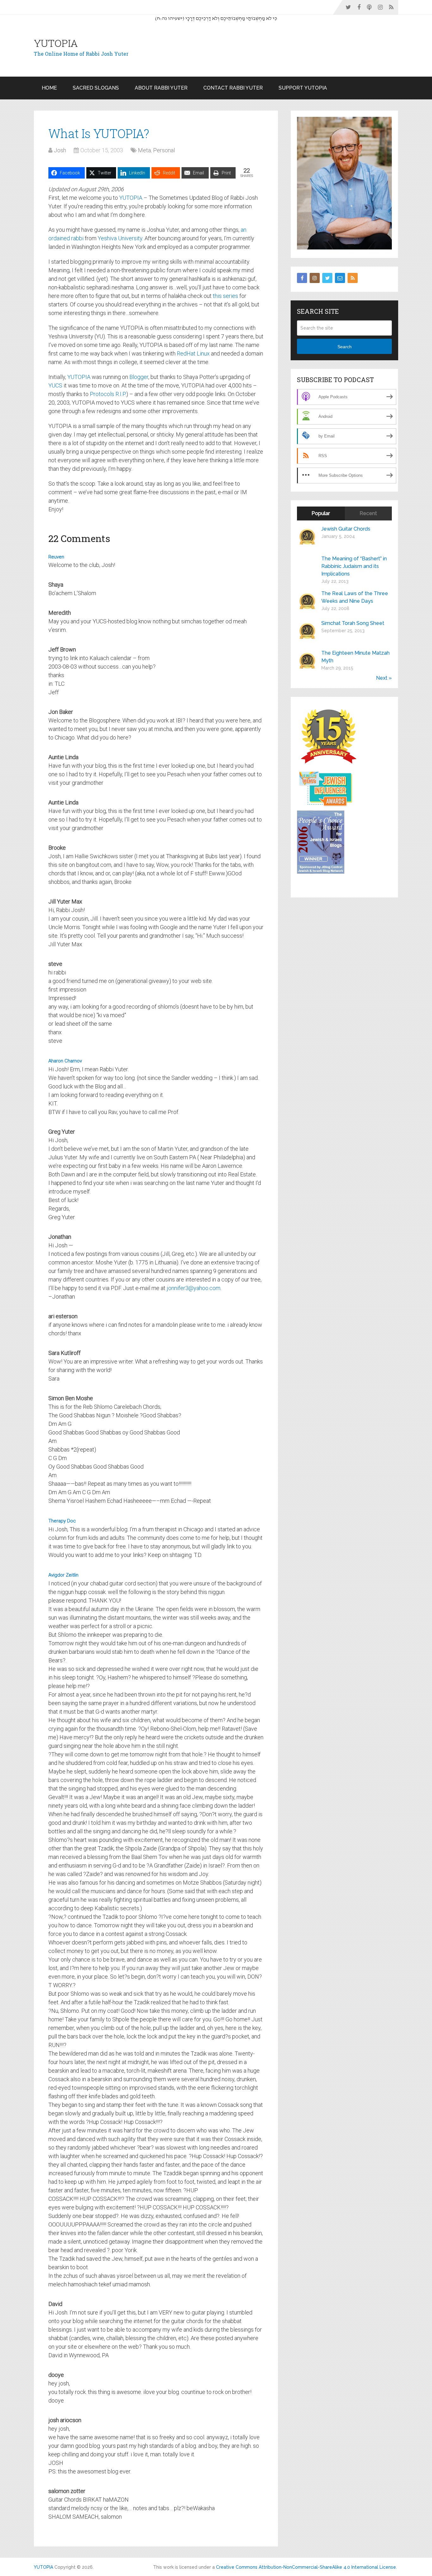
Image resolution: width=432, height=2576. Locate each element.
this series (225, 296)
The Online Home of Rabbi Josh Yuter (81, 54)
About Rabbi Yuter (161, 88)
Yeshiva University (120, 238)
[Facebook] (302, 278)
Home (49, 88)
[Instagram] (315, 278)
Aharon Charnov (65, 1061)
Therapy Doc (62, 1521)
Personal (164, 150)
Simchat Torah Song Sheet (353, 623)
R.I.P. (121, 394)
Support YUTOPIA (303, 88)
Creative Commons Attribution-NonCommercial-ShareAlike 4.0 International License (306, 2567)
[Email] (340, 278)
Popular (321, 513)
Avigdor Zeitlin (63, 1575)
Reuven (56, 557)
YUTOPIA (56, 43)
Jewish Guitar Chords (346, 529)
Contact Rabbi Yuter (233, 88)
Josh (60, 150)
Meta (144, 150)
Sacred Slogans (96, 88)
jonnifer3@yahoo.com (194, 1288)
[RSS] (353, 278)
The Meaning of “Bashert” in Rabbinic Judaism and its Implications (354, 566)
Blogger (139, 377)
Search (345, 347)
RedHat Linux (193, 353)
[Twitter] (327, 278)
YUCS (55, 385)
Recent (368, 513)
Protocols (102, 394)
